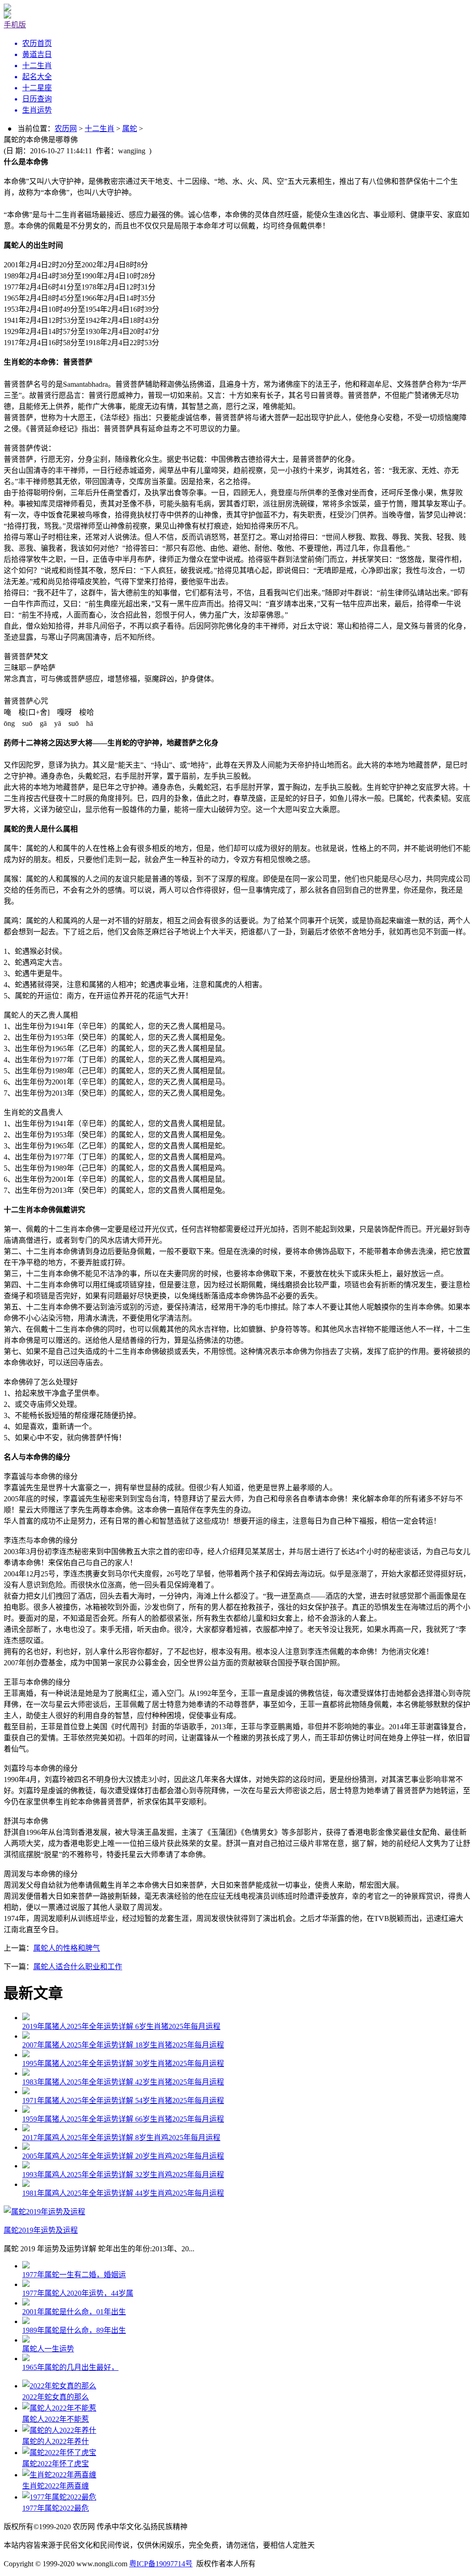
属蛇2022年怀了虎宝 (56, 2464)
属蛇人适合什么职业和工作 (78, 1967)
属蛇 (130, 129)
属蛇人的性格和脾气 (67, 1948)
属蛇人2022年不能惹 (56, 2419)
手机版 (15, 25)
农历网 (66, 129)
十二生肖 (100, 129)
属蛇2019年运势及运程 (41, 2230)
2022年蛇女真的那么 (56, 2397)
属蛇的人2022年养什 (56, 2441)
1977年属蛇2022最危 (56, 2508)
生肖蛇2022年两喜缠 (56, 2486)
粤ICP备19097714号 (161, 2564)
